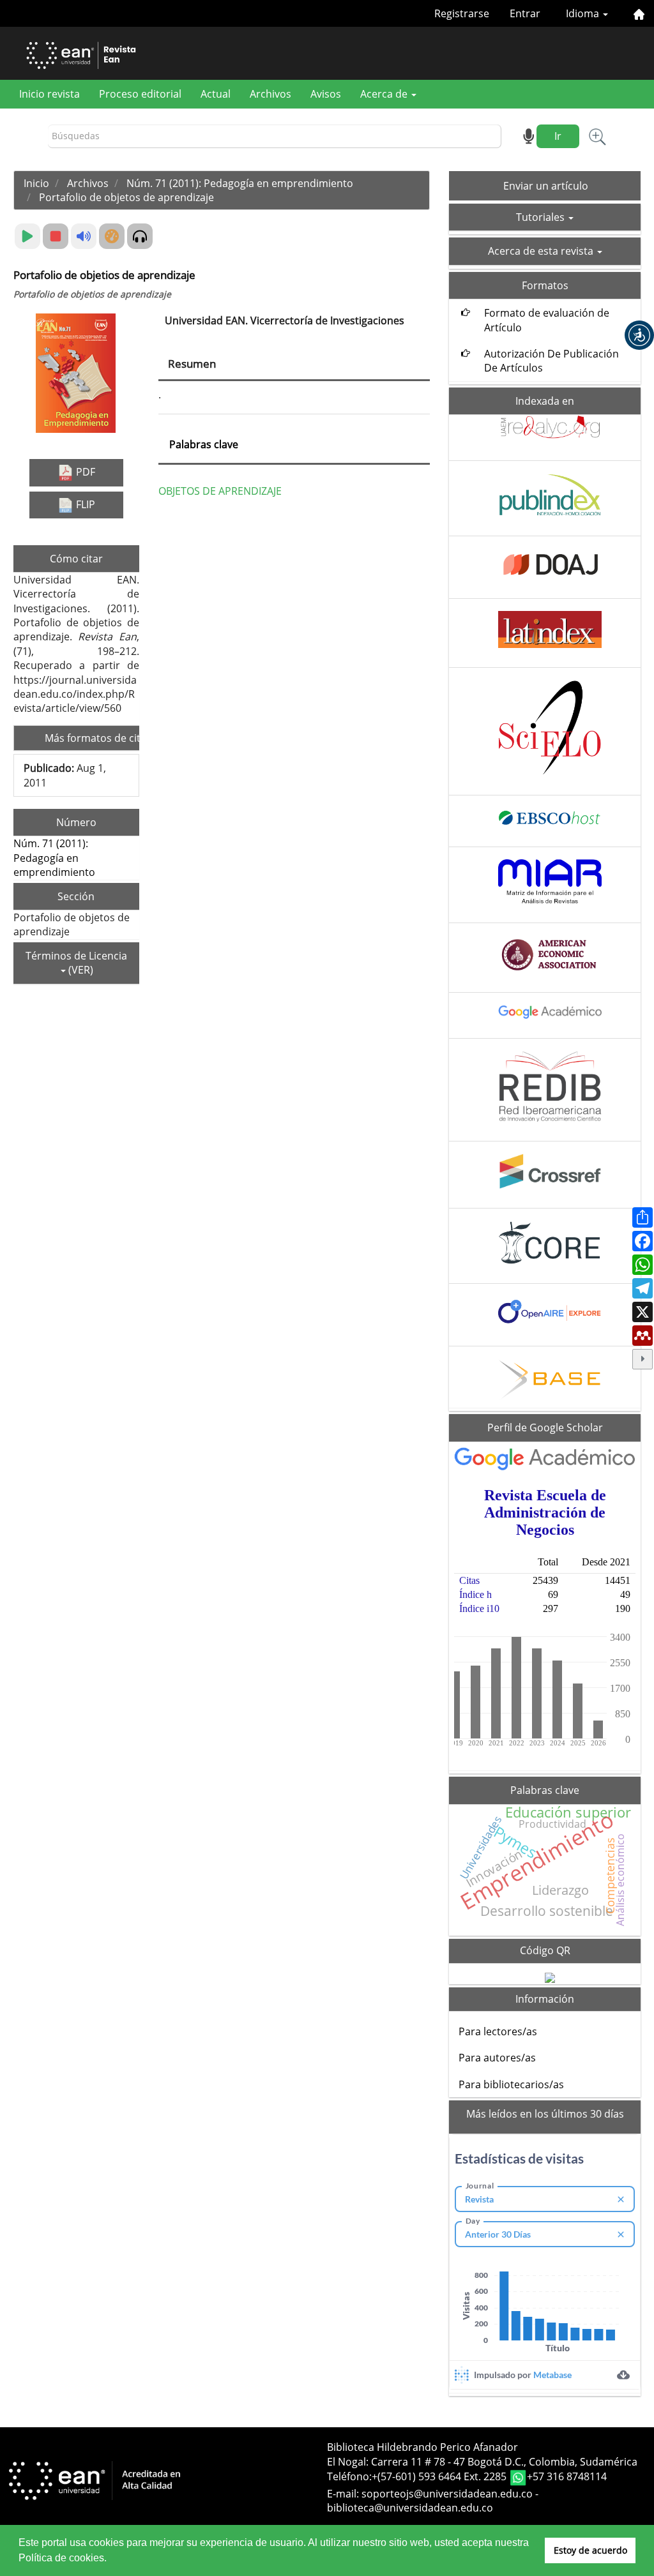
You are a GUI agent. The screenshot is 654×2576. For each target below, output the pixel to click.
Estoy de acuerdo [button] (590, 2550)
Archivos (270, 94)
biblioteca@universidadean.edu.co (410, 2508)
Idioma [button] (584, 13)
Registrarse (462, 13)
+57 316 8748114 (567, 2476)
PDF (84, 472)
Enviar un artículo (546, 186)
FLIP (84, 504)
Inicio (36, 183)
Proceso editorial (140, 94)
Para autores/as (497, 2058)
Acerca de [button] (385, 94)
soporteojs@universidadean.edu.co (447, 2494)
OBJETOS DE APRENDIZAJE (220, 491)
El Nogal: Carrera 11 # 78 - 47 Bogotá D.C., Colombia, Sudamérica (482, 2462)
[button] (639, 335)
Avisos (326, 94)
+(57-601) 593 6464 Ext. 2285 (440, 2476)
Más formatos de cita (97, 738)
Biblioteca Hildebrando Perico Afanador (422, 2447)
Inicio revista (49, 94)
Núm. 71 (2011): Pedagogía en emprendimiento (240, 183)
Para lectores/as (498, 2031)
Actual (216, 94)
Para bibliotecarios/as (511, 2084)
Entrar (525, 13)
